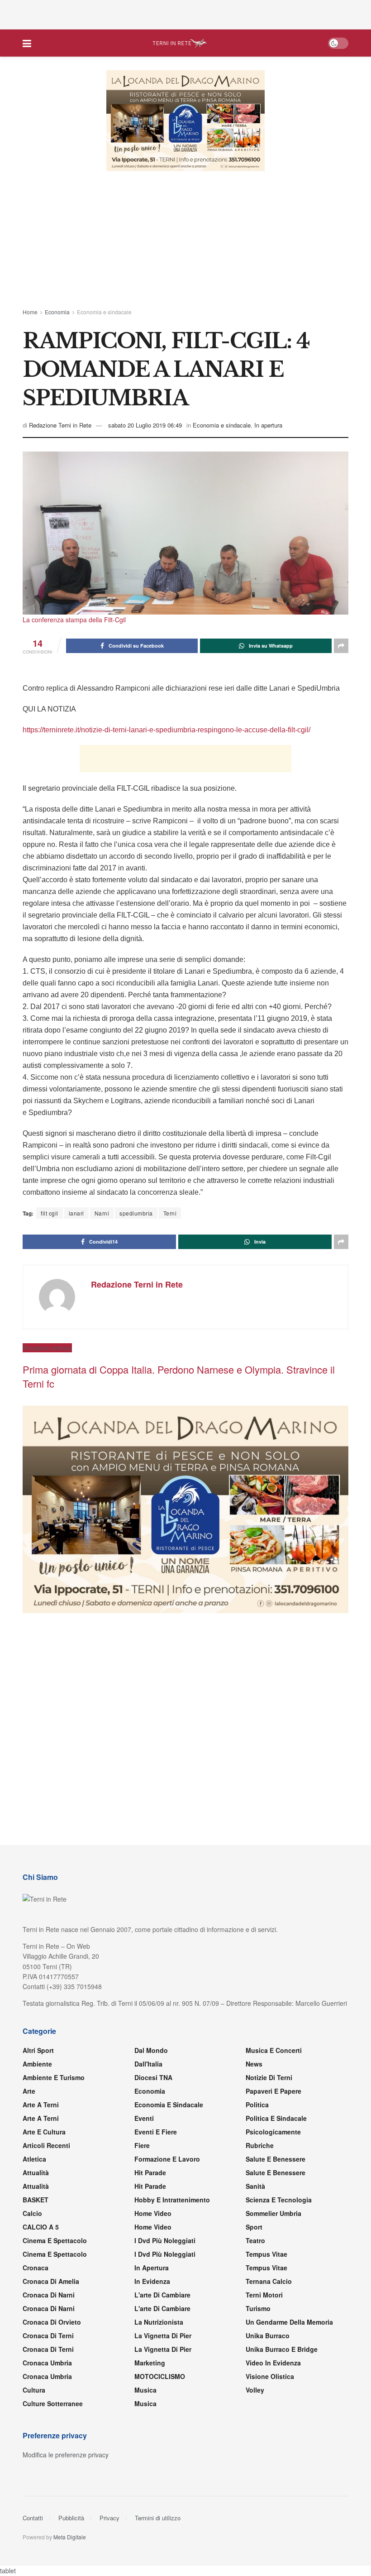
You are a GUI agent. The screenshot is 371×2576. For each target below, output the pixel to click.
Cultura (34, 2391)
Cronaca (36, 2268)
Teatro (255, 2241)
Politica (257, 2105)
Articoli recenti (46, 2146)
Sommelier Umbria (273, 2214)
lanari (76, 1214)
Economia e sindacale (104, 312)
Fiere (142, 2146)
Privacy (109, 2519)
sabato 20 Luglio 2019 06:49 (145, 425)
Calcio (32, 2214)
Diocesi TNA (153, 2078)
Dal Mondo (151, 2051)
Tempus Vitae (266, 2255)
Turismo (258, 2309)
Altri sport (38, 2051)
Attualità (36, 2173)
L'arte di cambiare (162, 2296)
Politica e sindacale (276, 2119)
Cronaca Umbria (47, 2364)
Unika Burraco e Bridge (282, 2350)
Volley (255, 2391)
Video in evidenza (273, 2364)
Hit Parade (150, 2173)
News (254, 2065)
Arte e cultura (44, 2133)
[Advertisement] (185, 14)
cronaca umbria (47, 2377)
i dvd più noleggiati (165, 2241)
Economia (57, 312)
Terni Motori (264, 2296)
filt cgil (50, 1214)
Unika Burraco (268, 2336)
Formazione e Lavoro (167, 2160)
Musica (145, 2391)
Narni (102, 1214)
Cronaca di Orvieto (52, 2323)
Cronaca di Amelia (51, 2282)
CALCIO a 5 (41, 2228)
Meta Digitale (70, 2538)
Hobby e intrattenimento (172, 2201)
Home (30, 312)
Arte (29, 2092)
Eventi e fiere (156, 2133)
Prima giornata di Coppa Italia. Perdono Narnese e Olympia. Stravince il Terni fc (179, 1377)
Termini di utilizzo (158, 2519)
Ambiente (37, 2065)
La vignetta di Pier (163, 2336)
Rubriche (260, 2146)
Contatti (33, 2519)
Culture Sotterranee (53, 2404)
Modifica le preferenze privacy (66, 2456)
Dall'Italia (148, 2065)
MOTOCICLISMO (160, 2377)
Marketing (150, 2364)
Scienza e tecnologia (279, 2201)
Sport (254, 2228)
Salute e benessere (276, 2160)
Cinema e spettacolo (55, 2241)
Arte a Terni (41, 2105)
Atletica (34, 2160)
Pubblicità (71, 2519)
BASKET (36, 2201)
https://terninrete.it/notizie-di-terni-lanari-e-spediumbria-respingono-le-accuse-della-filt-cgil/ (166, 730)
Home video (153, 2214)
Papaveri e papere (273, 2092)
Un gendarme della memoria (289, 2323)
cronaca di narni (49, 2296)
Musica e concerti (274, 2051)
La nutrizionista (159, 2323)
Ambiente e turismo (54, 2078)
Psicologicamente (273, 2133)
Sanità (255, 2187)
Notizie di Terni (269, 2078)
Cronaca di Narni (49, 2309)
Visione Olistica (270, 2377)
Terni (170, 1214)
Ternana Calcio (269, 2282)
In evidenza (152, 2282)
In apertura (268, 425)
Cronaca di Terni (48, 2336)
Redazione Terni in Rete (60, 425)
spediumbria (136, 1214)
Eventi (144, 2119)
